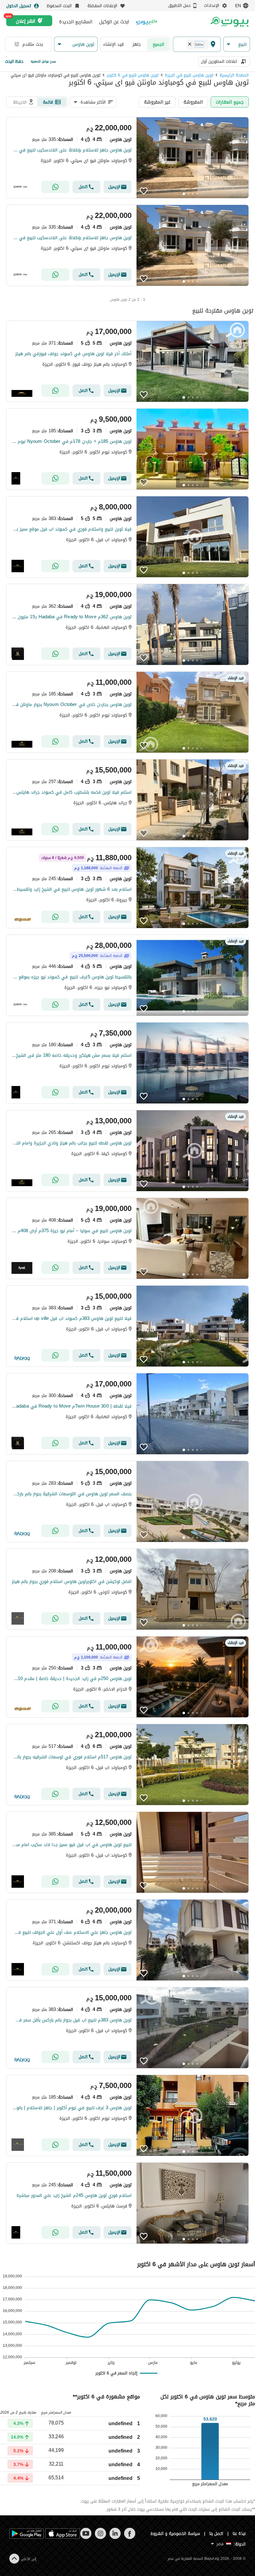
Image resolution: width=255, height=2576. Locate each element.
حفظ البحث (14, 61)
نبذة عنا (239, 2534)
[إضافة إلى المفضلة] (144, 191)
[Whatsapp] (55, 187)
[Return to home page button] (229, 22)
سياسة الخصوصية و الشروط (175, 2534)
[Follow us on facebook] (130, 2538)
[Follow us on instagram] (100, 2538)
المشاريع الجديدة (76, 22)
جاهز (137, 44)
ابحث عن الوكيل (114, 22)
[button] (237, 44)
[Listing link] (127, 158)
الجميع (158, 44)
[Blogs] (147, 22)
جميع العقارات (230, 102)
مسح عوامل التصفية (43, 61)
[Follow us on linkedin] (115, 2538)
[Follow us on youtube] (86, 2538)
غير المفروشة (157, 102)
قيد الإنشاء (114, 44)
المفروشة (193, 102)
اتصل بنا (216, 2534)
